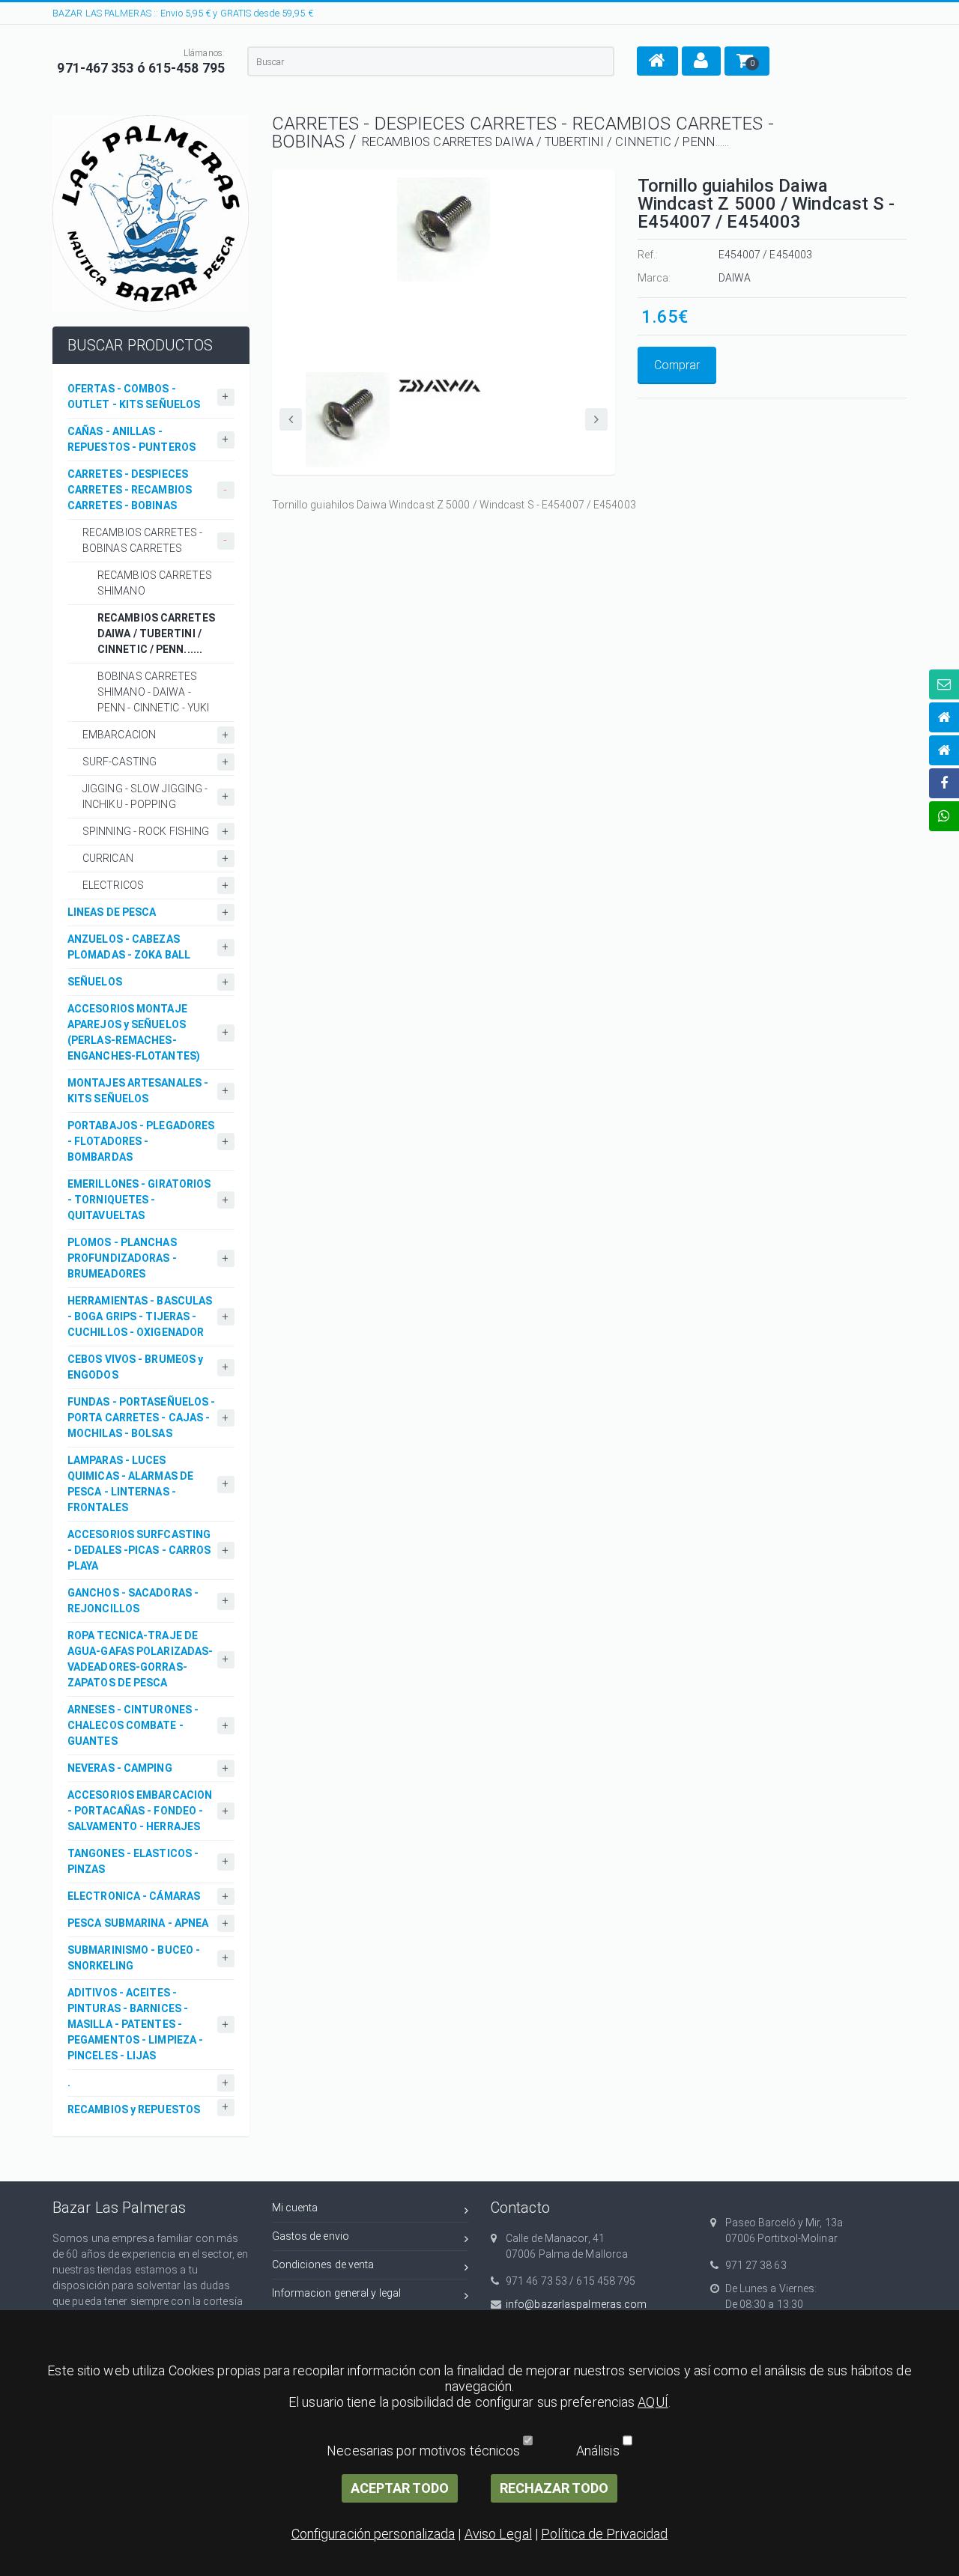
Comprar (677, 365)
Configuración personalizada (373, 2534)
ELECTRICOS (113, 885)
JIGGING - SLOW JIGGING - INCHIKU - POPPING (145, 796)
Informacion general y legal (337, 2293)
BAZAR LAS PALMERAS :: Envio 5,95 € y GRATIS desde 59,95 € (183, 13)
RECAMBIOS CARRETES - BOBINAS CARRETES (142, 540)
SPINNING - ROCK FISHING (146, 831)
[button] (657, 61)
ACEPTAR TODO (400, 2488)
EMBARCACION (119, 735)
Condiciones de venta (323, 2264)
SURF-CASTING (120, 762)
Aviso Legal (498, 2534)
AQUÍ (653, 2402)
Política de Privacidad (604, 2534)
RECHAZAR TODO (554, 2488)
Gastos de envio (311, 2236)
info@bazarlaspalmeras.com (577, 2304)
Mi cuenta (295, 2208)
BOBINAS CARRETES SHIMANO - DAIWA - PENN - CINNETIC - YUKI (153, 692)
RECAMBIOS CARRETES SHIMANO (155, 583)
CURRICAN (108, 858)
